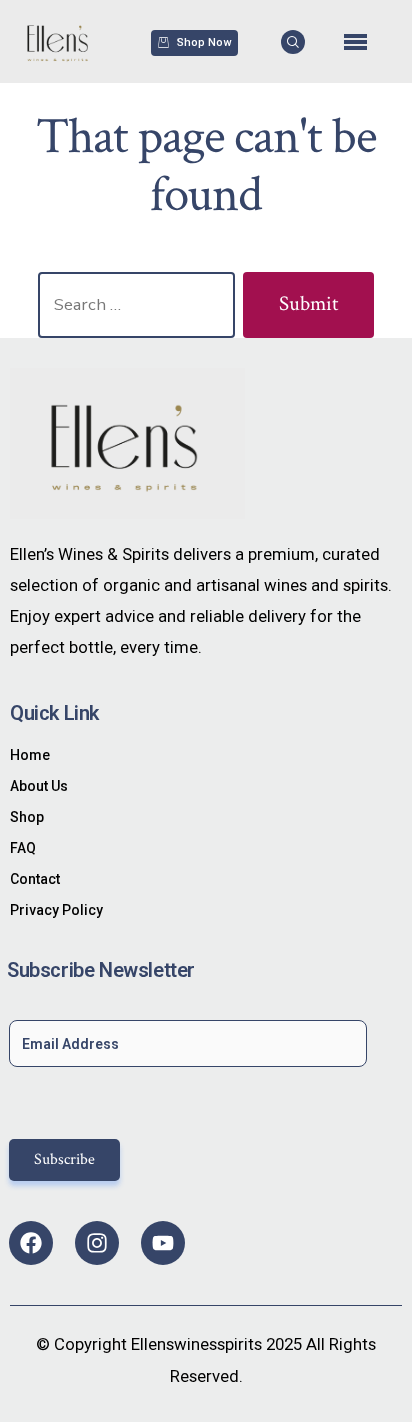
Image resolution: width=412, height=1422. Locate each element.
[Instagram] (97, 1243)
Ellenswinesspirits (196, 1344)
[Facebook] (31, 1243)
